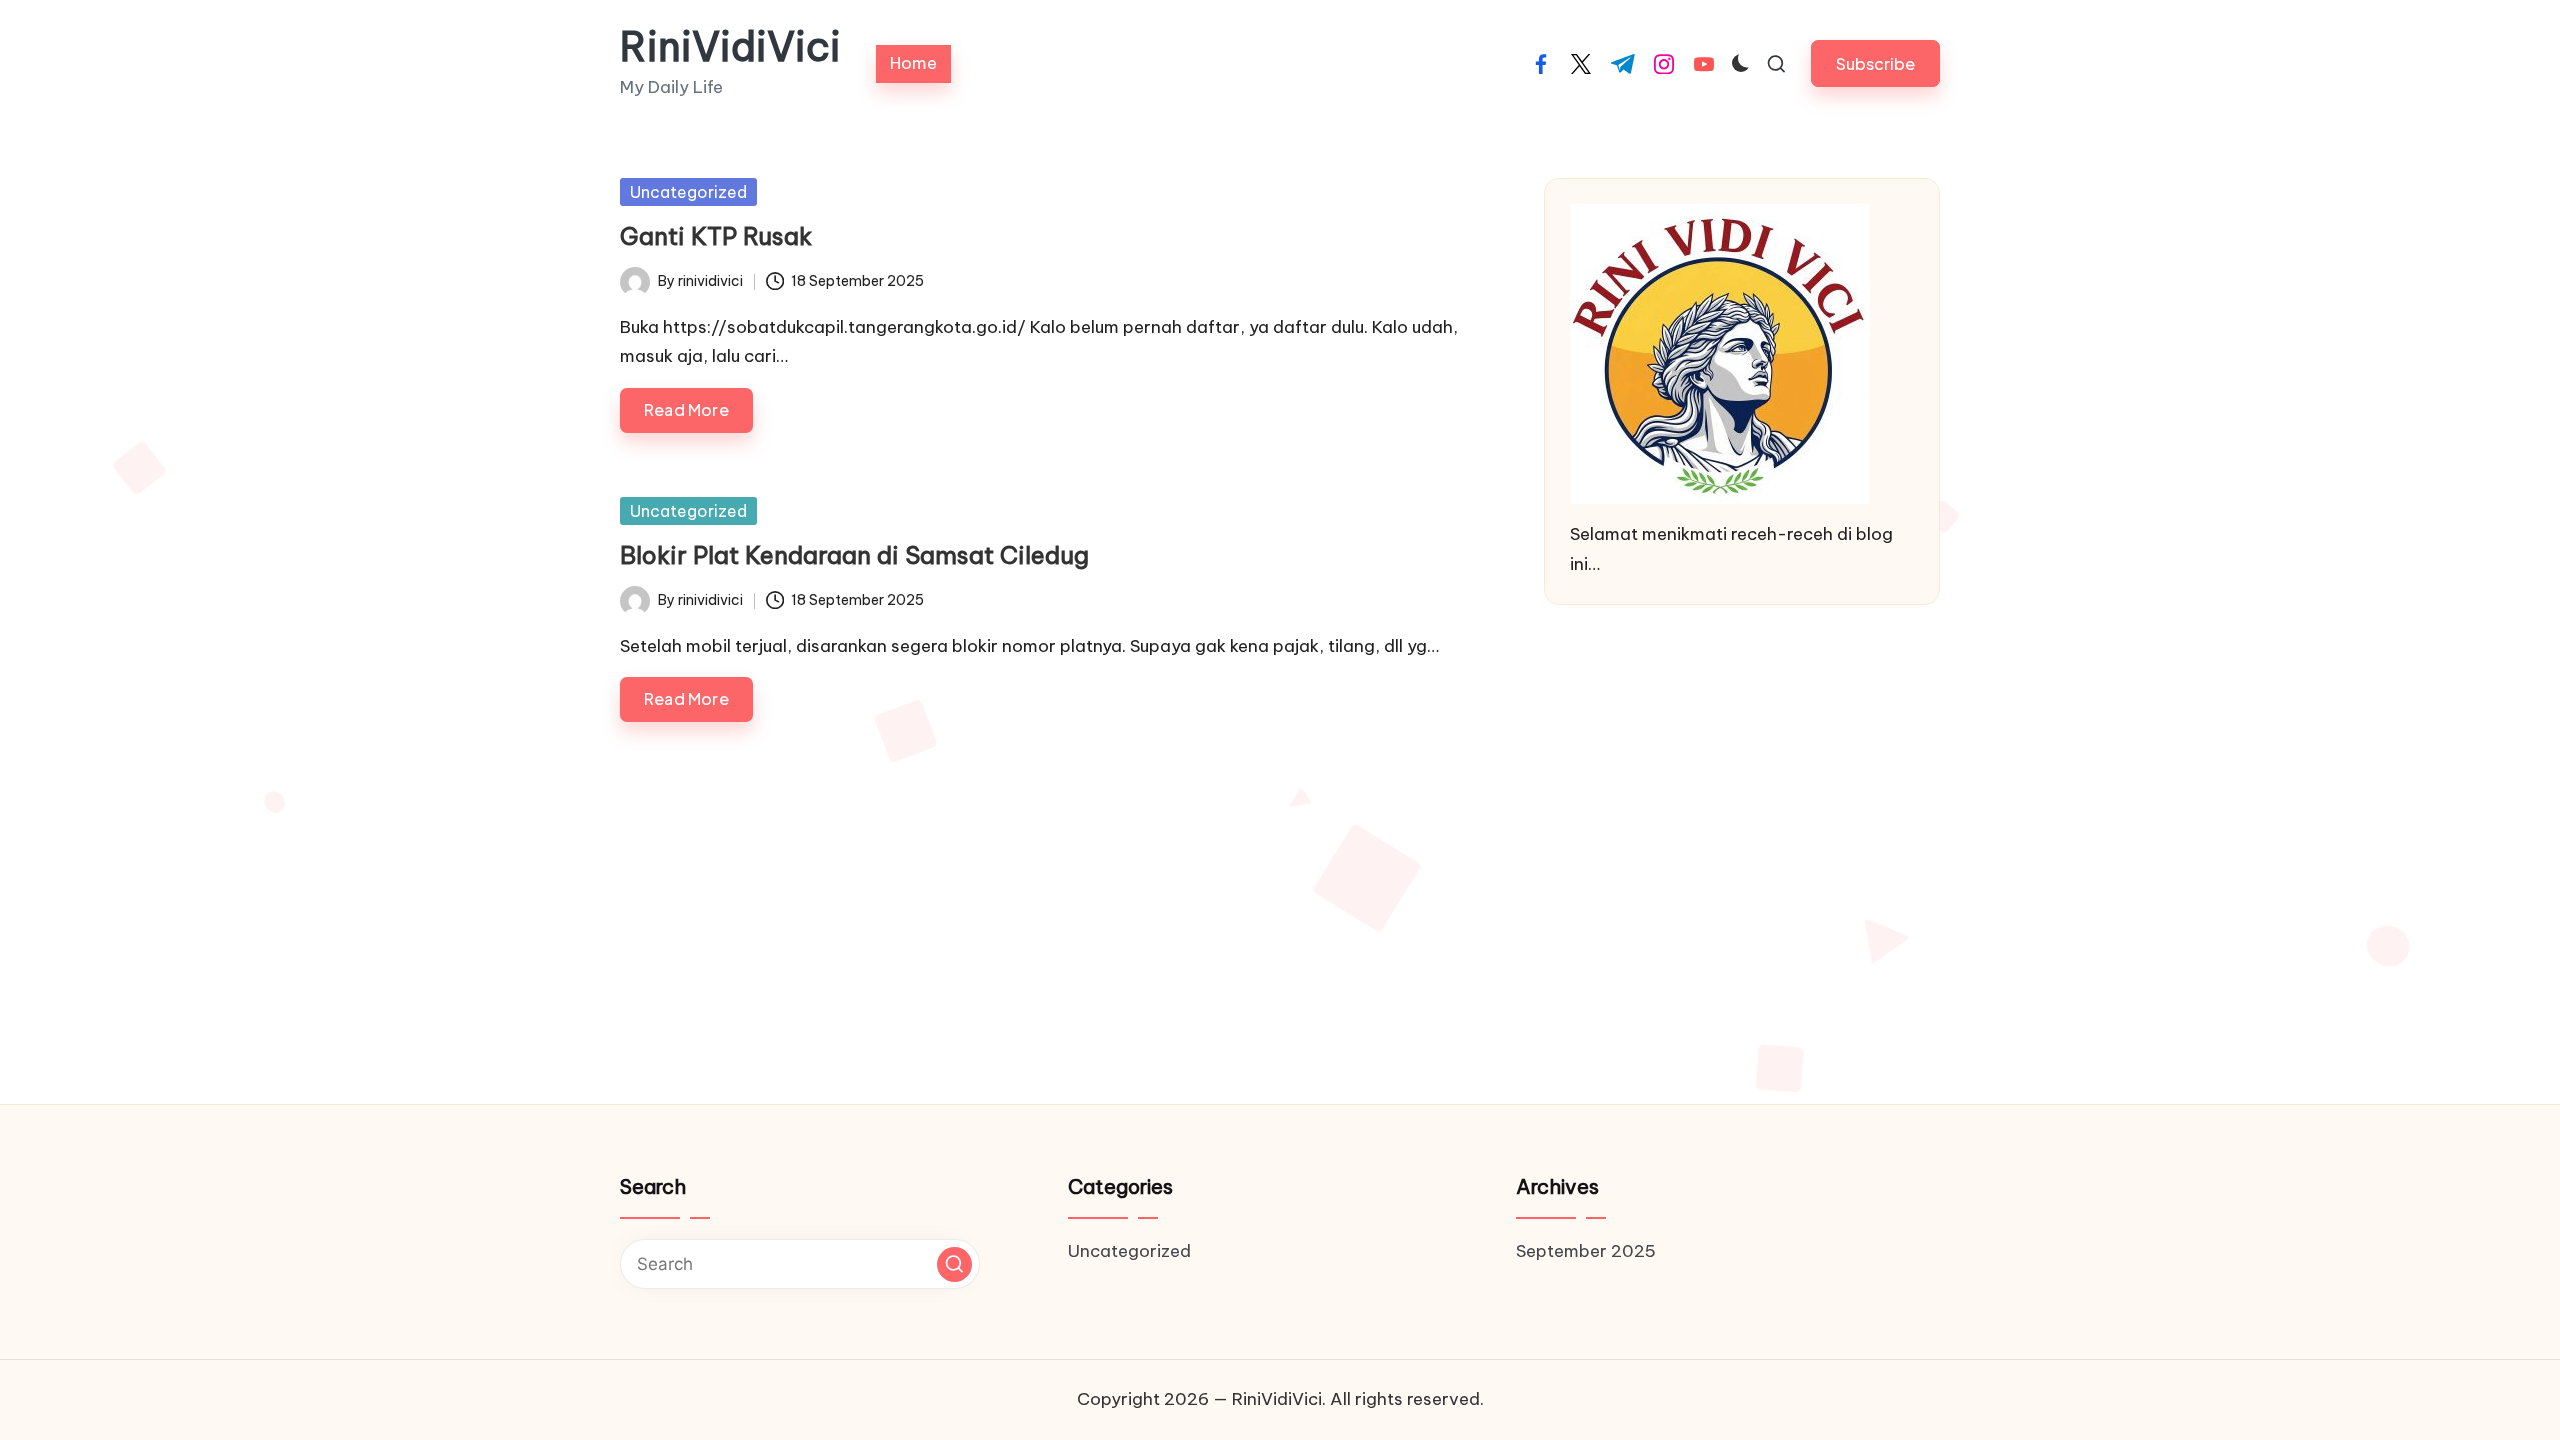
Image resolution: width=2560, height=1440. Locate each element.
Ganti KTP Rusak (716, 236)
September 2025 (1586, 1251)
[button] (1875, 63)
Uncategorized (688, 192)
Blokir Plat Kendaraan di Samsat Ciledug (854, 555)
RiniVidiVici (730, 47)
